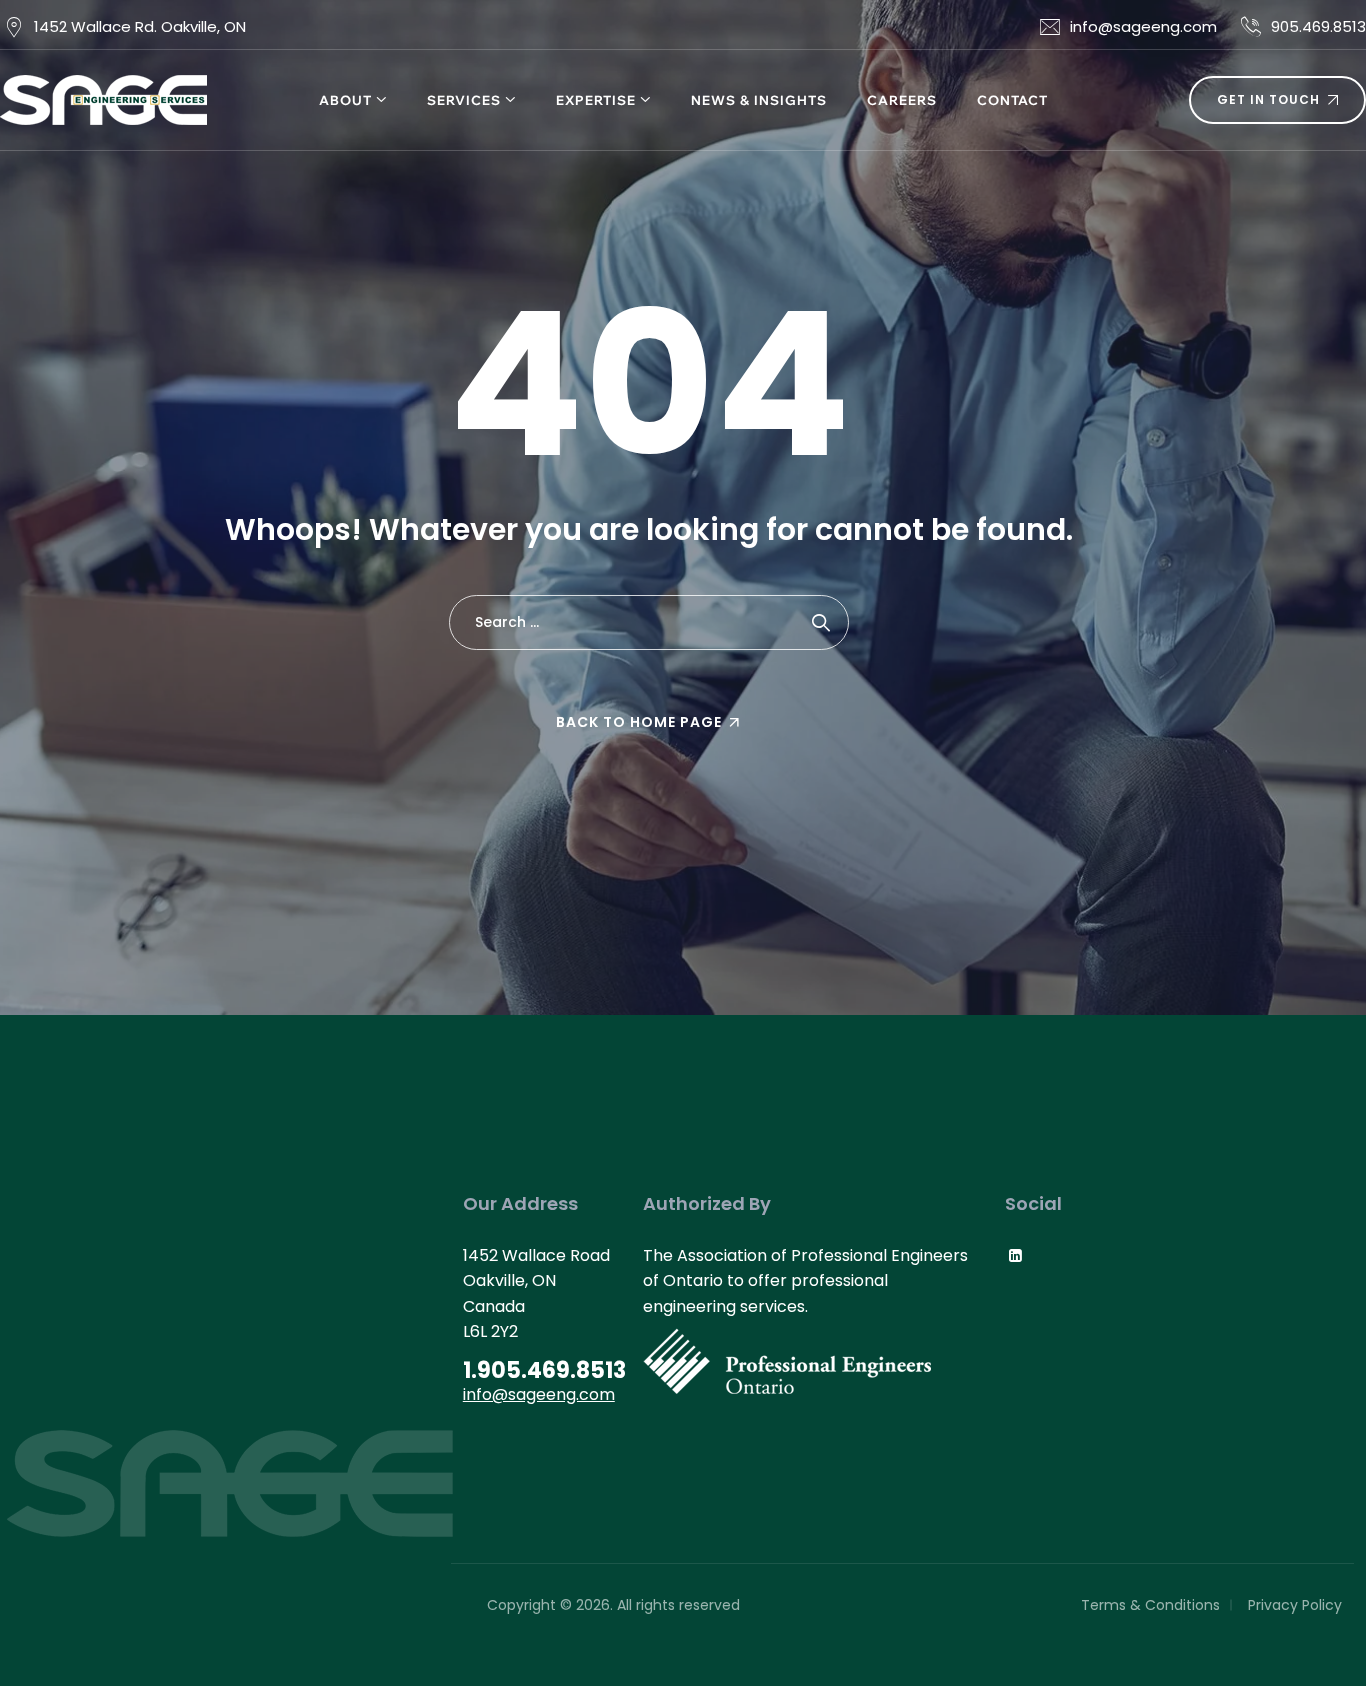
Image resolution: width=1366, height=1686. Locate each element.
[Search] (821, 622)
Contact (1012, 100)
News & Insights (759, 100)
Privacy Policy (1295, 1605)
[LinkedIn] (1015, 1256)
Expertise (596, 100)
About (345, 100)
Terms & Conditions (1150, 1605)
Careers (902, 100)
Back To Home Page (639, 722)
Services (464, 100)
